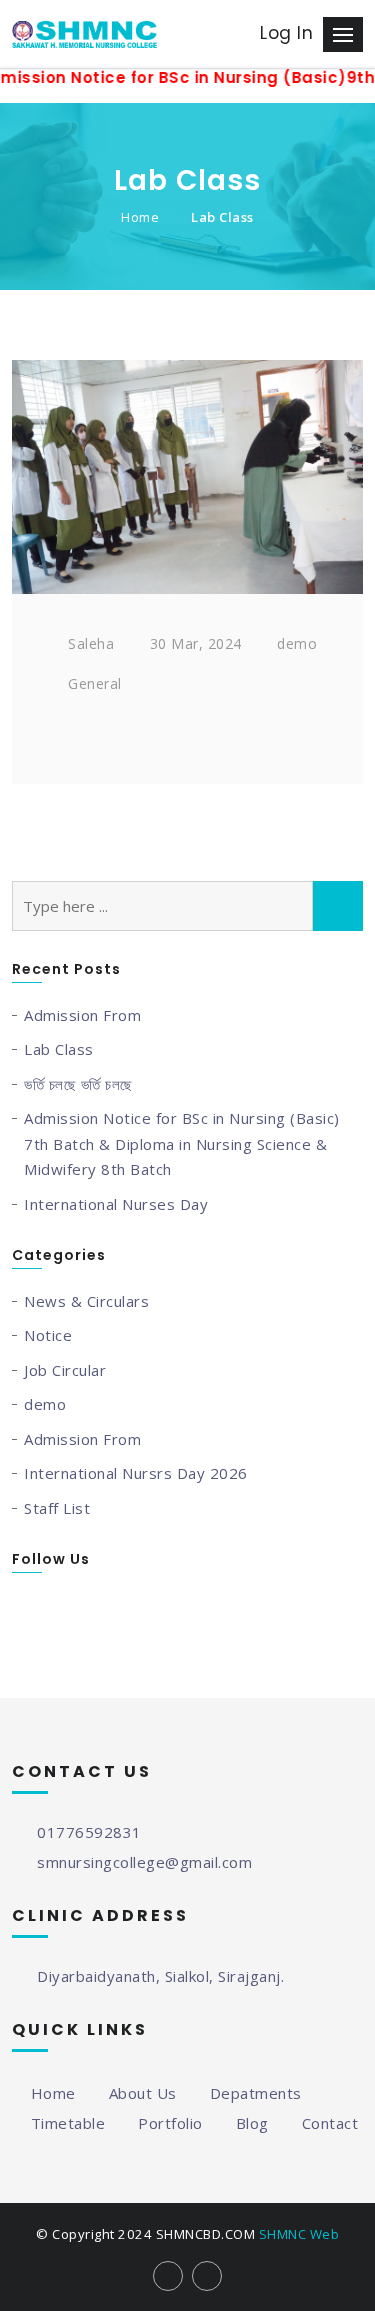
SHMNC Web (299, 2234)
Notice (48, 1335)
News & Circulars (86, 1301)
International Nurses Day (116, 1204)
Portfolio (170, 2123)
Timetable (68, 2123)
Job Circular (65, 1370)
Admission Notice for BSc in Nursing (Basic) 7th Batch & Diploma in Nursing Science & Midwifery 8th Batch (182, 1143)
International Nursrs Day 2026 (136, 1473)
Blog (252, 2123)
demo (45, 1404)
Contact (330, 2123)
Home (140, 217)
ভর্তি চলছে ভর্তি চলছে (78, 1084)
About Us (143, 2093)
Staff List (57, 1508)
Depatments (256, 2093)
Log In (286, 33)
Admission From (82, 1015)
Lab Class (222, 217)
